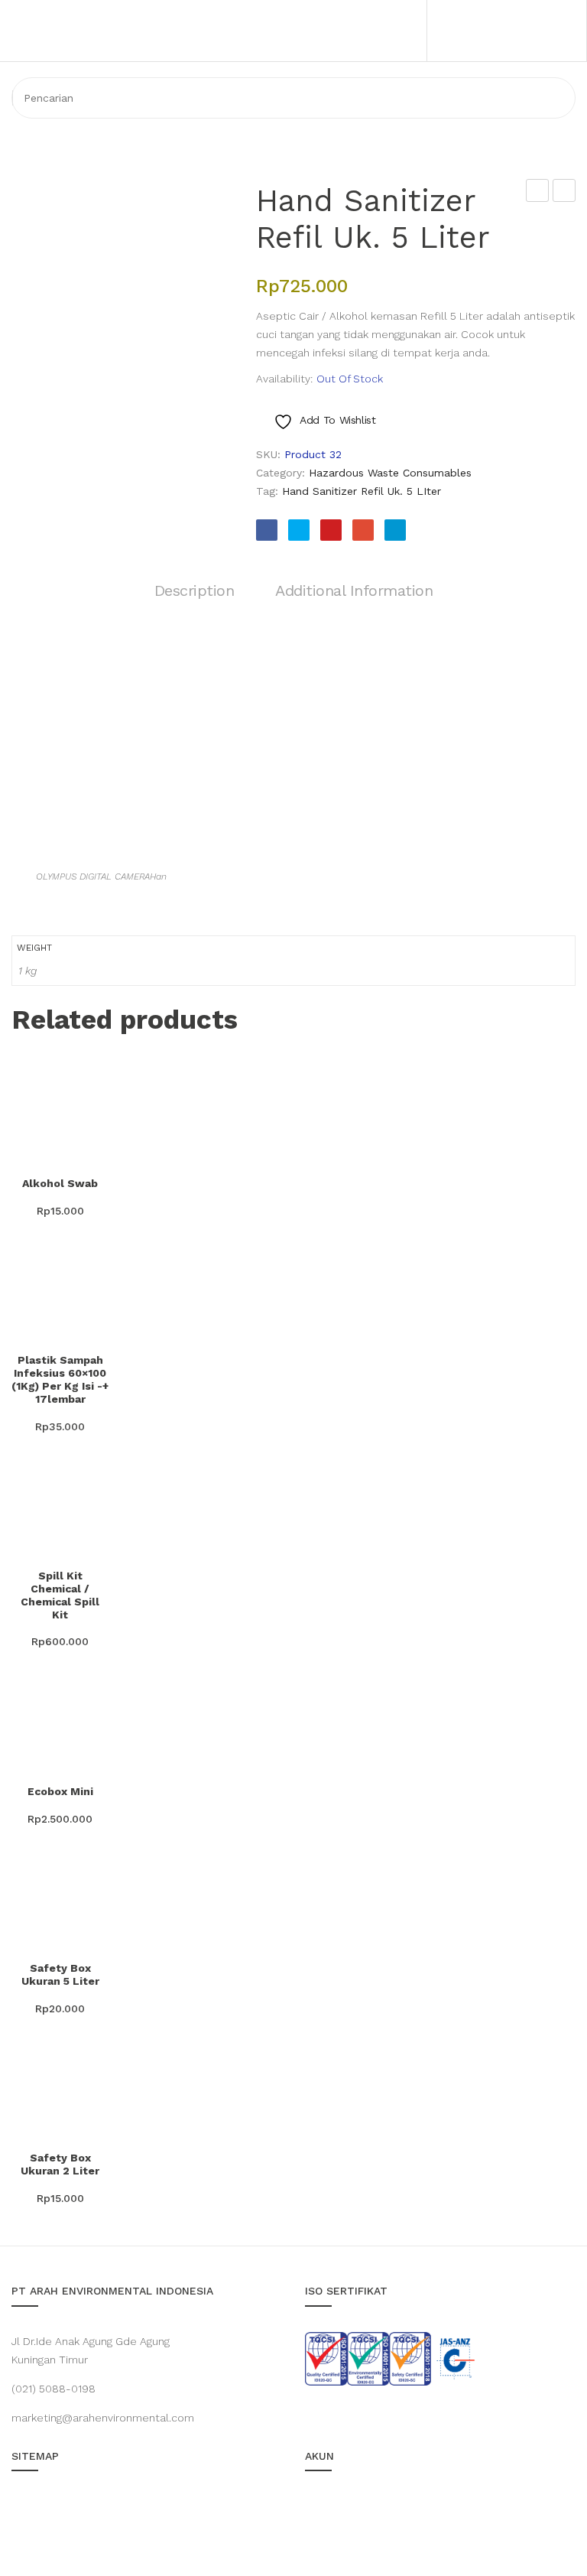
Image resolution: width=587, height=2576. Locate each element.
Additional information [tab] (354, 590)
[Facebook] (267, 530)
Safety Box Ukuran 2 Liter (60, 2164)
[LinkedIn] (395, 530)
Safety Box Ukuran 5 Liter (60, 1974)
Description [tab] (195, 590)
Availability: (284, 379)
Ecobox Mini (60, 1791)
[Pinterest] (331, 530)
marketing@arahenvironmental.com (103, 2418)
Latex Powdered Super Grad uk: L (564, 193)
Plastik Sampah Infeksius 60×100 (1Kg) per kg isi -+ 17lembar (60, 1379)
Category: (281, 473)
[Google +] (363, 530)
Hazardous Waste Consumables (390, 473)
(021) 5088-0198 (54, 2389)
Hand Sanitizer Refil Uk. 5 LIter (362, 491)
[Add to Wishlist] (31, 1148)
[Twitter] (299, 530)
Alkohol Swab (60, 1183)
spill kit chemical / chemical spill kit (60, 1595)
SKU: (268, 454)
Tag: (267, 491)
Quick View (69, 1148)
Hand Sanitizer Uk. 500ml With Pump (538, 193)
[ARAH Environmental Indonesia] (124, 99)
